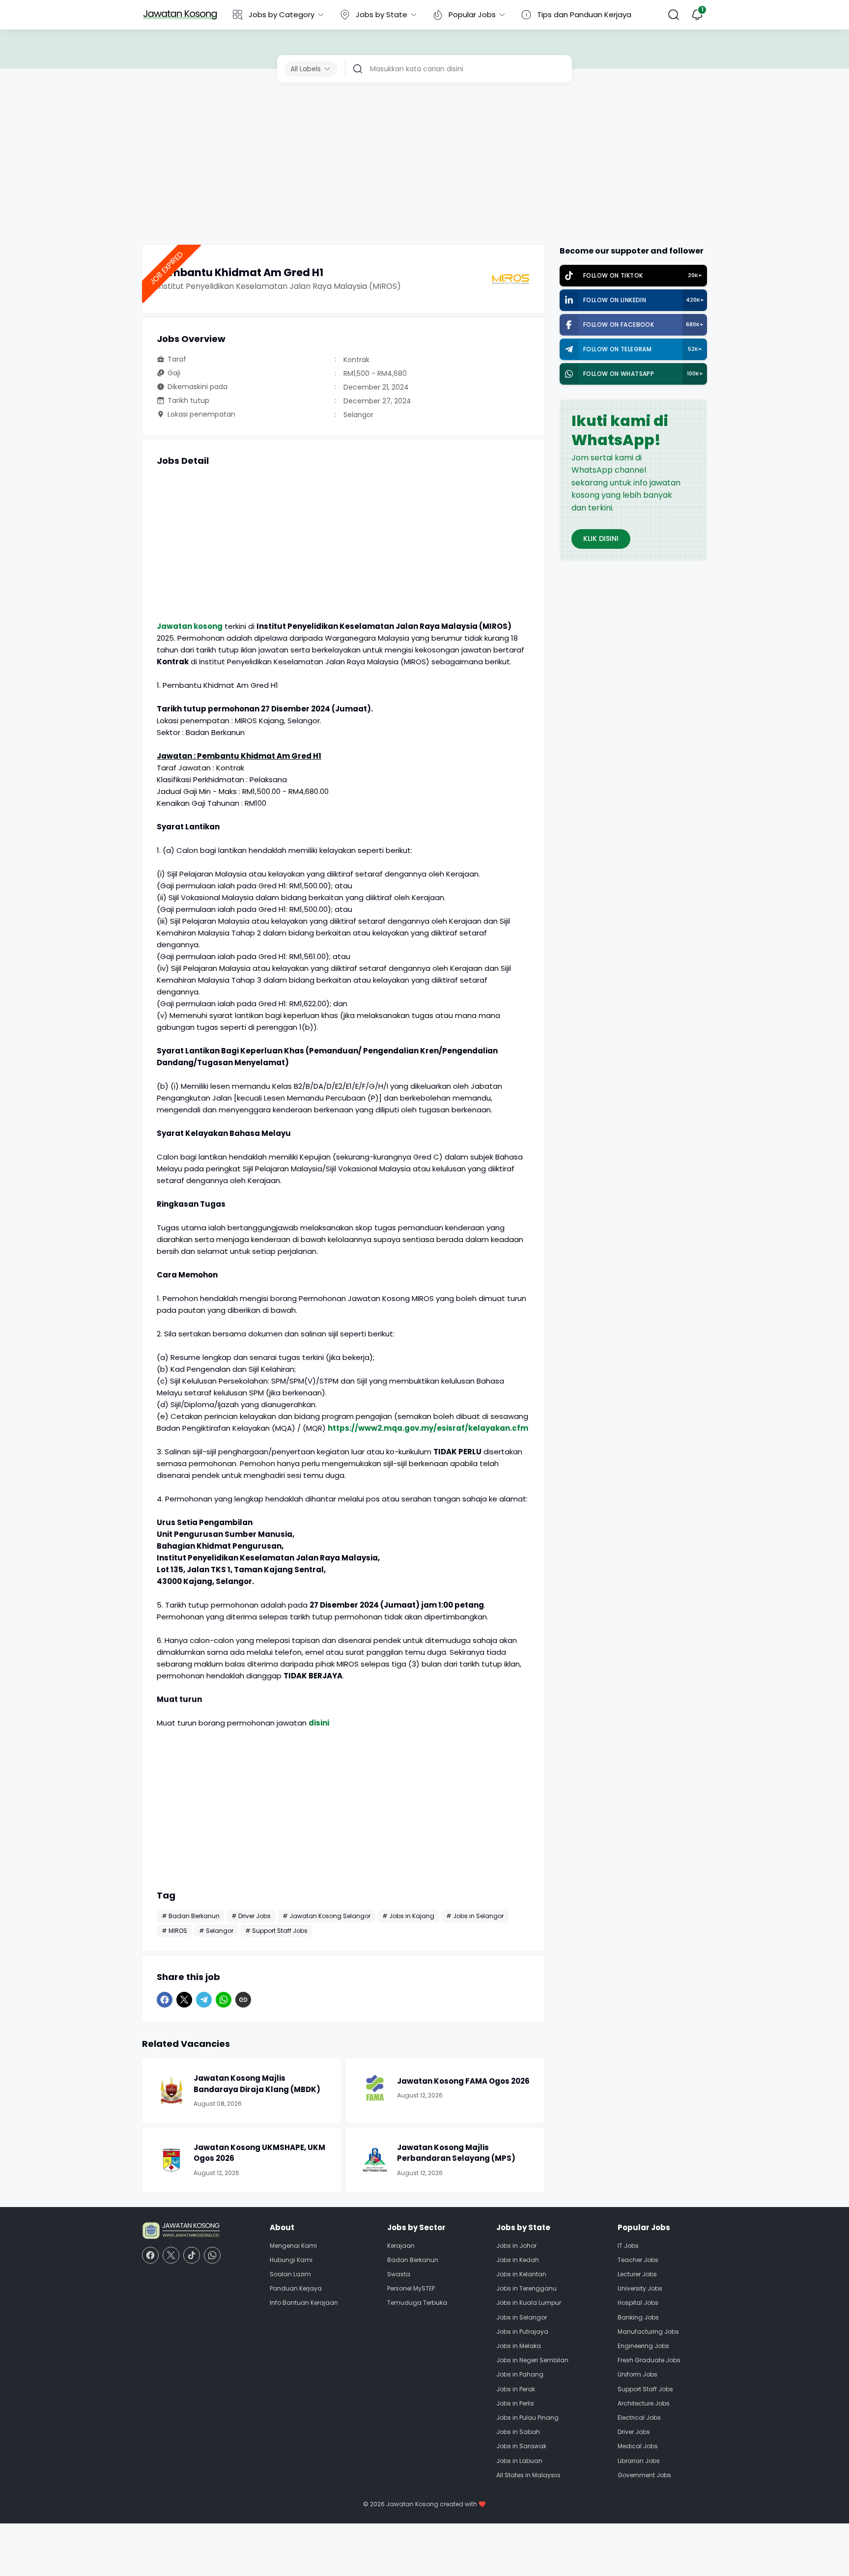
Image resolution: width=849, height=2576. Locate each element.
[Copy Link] (243, 2000)
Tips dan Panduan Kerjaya (584, 14)
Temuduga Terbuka (417, 2303)
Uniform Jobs (637, 2374)
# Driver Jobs (251, 1916)
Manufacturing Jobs (648, 2332)
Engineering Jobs (643, 2346)
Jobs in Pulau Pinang (527, 2418)
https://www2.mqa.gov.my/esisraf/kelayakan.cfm (428, 1428)
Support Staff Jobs (645, 2389)
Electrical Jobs (639, 2418)
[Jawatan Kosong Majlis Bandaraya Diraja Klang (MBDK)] (171, 2091)
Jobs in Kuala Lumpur (529, 2303)
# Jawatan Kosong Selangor (326, 1916)
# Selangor (216, 1931)
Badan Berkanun (413, 2260)
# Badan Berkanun (191, 1916)
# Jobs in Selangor (475, 1916)
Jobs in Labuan (519, 2461)
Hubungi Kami (291, 2260)
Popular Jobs (472, 14)
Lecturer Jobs (637, 2274)
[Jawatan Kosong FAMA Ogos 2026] (375, 2088)
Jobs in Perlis (515, 2403)
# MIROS (174, 1931)
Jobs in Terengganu (526, 2288)
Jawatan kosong (190, 626)
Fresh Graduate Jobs (649, 2360)
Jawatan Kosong (412, 2504)
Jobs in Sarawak (521, 2446)
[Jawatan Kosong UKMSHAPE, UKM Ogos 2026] (171, 2160)
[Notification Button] (697, 15)
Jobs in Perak (516, 2389)
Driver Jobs (634, 2432)
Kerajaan (401, 2246)
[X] (184, 2000)
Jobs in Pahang (520, 2374)
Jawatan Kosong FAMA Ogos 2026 (463, 2081)
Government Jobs (644, 2475)
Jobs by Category (282, 14)
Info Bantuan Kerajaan (304, 2303)
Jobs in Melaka (519, 2346)
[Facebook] (165, 2000)
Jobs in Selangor (522, 2317)
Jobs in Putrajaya (522, 2332)
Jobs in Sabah (518, 2432)
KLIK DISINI (601, 538)
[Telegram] (204, 2000)
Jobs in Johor (516, 2246)
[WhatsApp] (224, 2000)
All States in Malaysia (528, 2475)
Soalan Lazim (290, 2274)
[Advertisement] (424, 166)
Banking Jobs (638, 2317)
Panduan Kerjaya (296, 2288)
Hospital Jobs (638, 2303)
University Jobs (640, 2288)
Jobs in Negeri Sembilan (532, 2360)
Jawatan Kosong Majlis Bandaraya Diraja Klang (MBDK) (257, 2084)
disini (319, 1723)
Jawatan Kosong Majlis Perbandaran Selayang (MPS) (456, 2153)
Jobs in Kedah (518, 2260)
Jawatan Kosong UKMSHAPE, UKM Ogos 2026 (259, 2153)
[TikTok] (192, 2255)
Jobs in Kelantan (521, 2274)
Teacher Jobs (638, 2260)
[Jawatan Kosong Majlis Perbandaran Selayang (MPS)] (375, 2160)
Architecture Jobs (644, 2403)
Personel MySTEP (411, 2288)
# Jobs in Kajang (408, 1916)
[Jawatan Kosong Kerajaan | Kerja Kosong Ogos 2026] (180, 15)
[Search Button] (674, 15)
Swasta (399, 2274)
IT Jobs (628, 2246)
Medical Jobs (638, 2446)
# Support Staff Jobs (276, 1931)
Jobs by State (382, 14)
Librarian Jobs (639, 2461)
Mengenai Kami (293, 2246)
